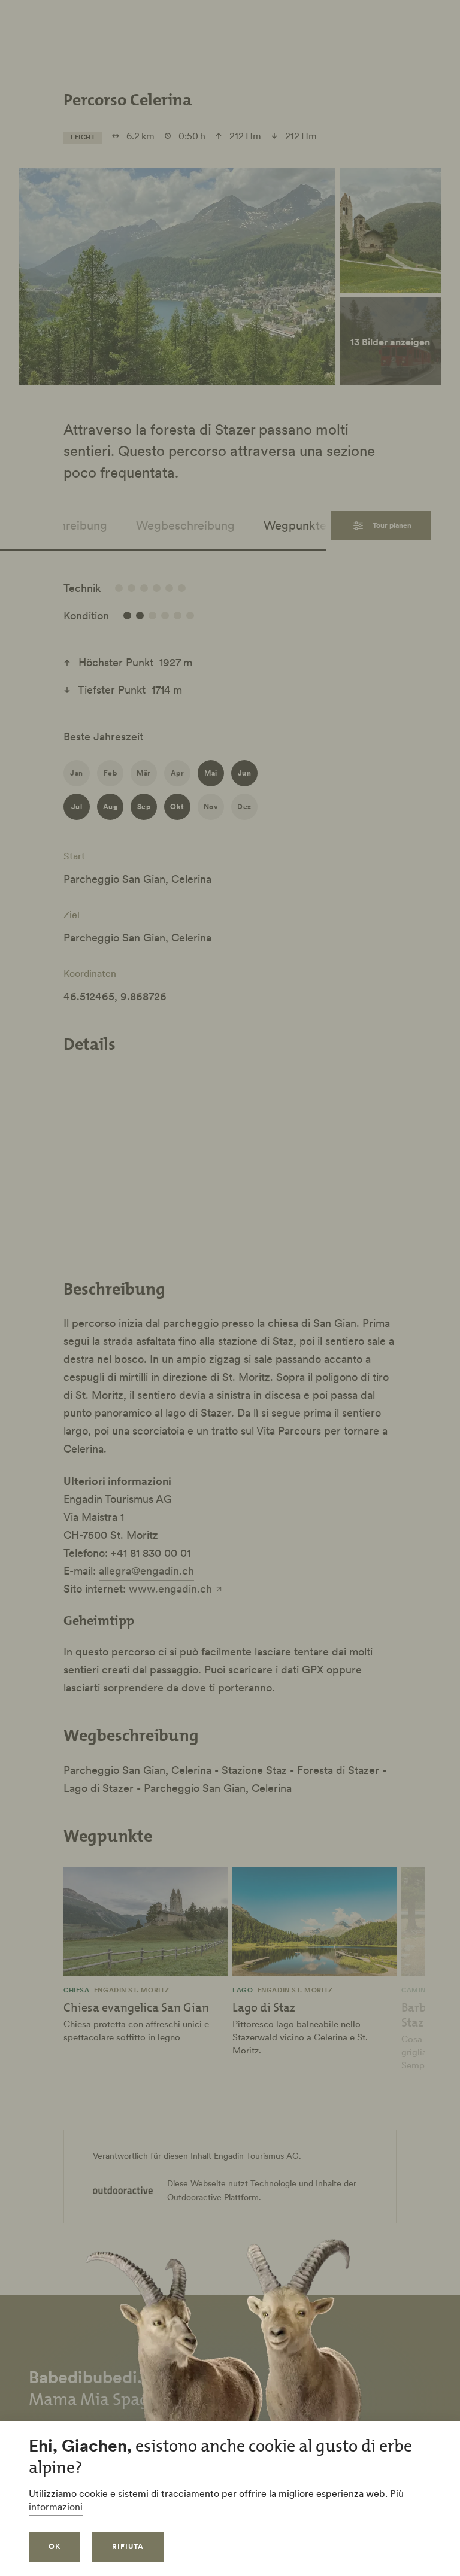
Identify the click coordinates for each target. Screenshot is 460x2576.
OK (55, 2546)
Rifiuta (128, 2546)
